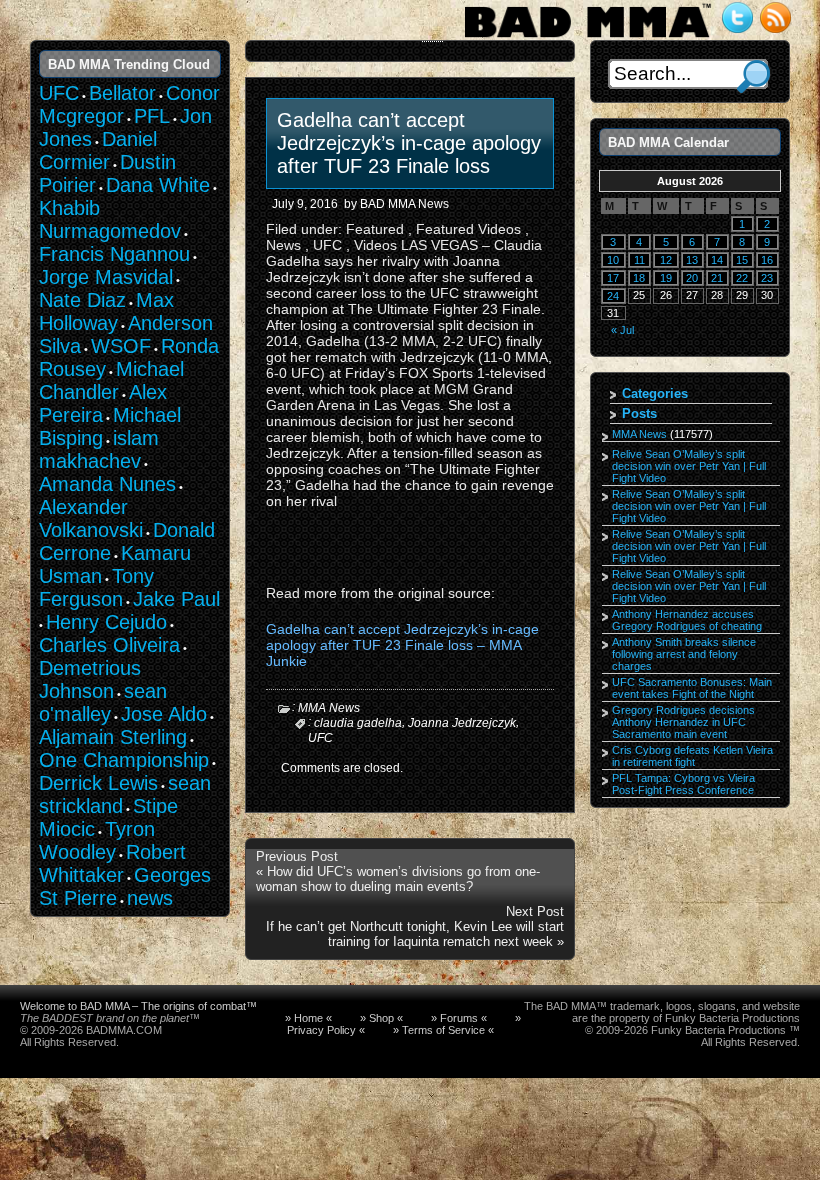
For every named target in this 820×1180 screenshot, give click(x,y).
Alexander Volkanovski (91, 518)
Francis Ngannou (114, 254)
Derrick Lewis (98, 783)
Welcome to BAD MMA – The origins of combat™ (138, 1006)
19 (666, 278)
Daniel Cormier (98, 150)
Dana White (158, 185)
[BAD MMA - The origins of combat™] (587, 38)
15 (742, 260)
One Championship (124, 760)
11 (639, 260)
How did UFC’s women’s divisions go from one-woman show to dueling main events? (398, 879)
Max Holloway (106, 311)
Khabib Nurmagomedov (110, 219)
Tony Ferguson (96, 587)
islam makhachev (99, 449)
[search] (753, 76)
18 (639, 278)
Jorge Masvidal (106, 277)
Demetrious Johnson (90, 679)
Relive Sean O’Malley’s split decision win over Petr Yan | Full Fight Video (689, 466)
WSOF (121, 346)
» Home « (308, 1018)
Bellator (122, 93)
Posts (639, 413)
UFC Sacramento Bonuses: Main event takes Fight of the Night (692, 688)
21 (717, 278)
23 (767, 278)
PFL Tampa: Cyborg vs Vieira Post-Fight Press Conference (683, 784)
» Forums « (459, 1018)
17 (613, 278)
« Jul (622, 330)
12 (666, 260)
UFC (320, 737)
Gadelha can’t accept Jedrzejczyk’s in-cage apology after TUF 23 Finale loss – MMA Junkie (402, 645)
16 (767, 260)
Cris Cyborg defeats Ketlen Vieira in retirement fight (692, 756)
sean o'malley (103, 702)
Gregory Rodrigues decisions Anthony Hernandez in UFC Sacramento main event (683, 722)
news (150, 898)
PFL (152, 116)
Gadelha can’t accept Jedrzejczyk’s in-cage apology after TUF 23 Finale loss (409, 143)
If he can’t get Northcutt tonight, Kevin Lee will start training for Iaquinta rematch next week (415, 934)
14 (717, 260)
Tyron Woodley (97, 840)
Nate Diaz (82, 300)
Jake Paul (176, 599)
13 (692, 260)
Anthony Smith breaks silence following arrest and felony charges (684, 654)
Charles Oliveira (109, 645)
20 (692, 278)
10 (613, 260)
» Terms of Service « (443, 1030)
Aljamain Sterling (113, 737)
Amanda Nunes (107, 484)
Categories (655, 393)
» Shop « (381, 1018)
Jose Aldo (164, 714)
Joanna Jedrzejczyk (462, 723)
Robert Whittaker (112, 863)
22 (742, 278)
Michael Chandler (111, 380)
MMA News (329, 708)
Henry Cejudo (106, 622)
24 (613, 296)
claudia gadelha (358, 723)
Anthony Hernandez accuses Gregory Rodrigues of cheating (687, 620)
